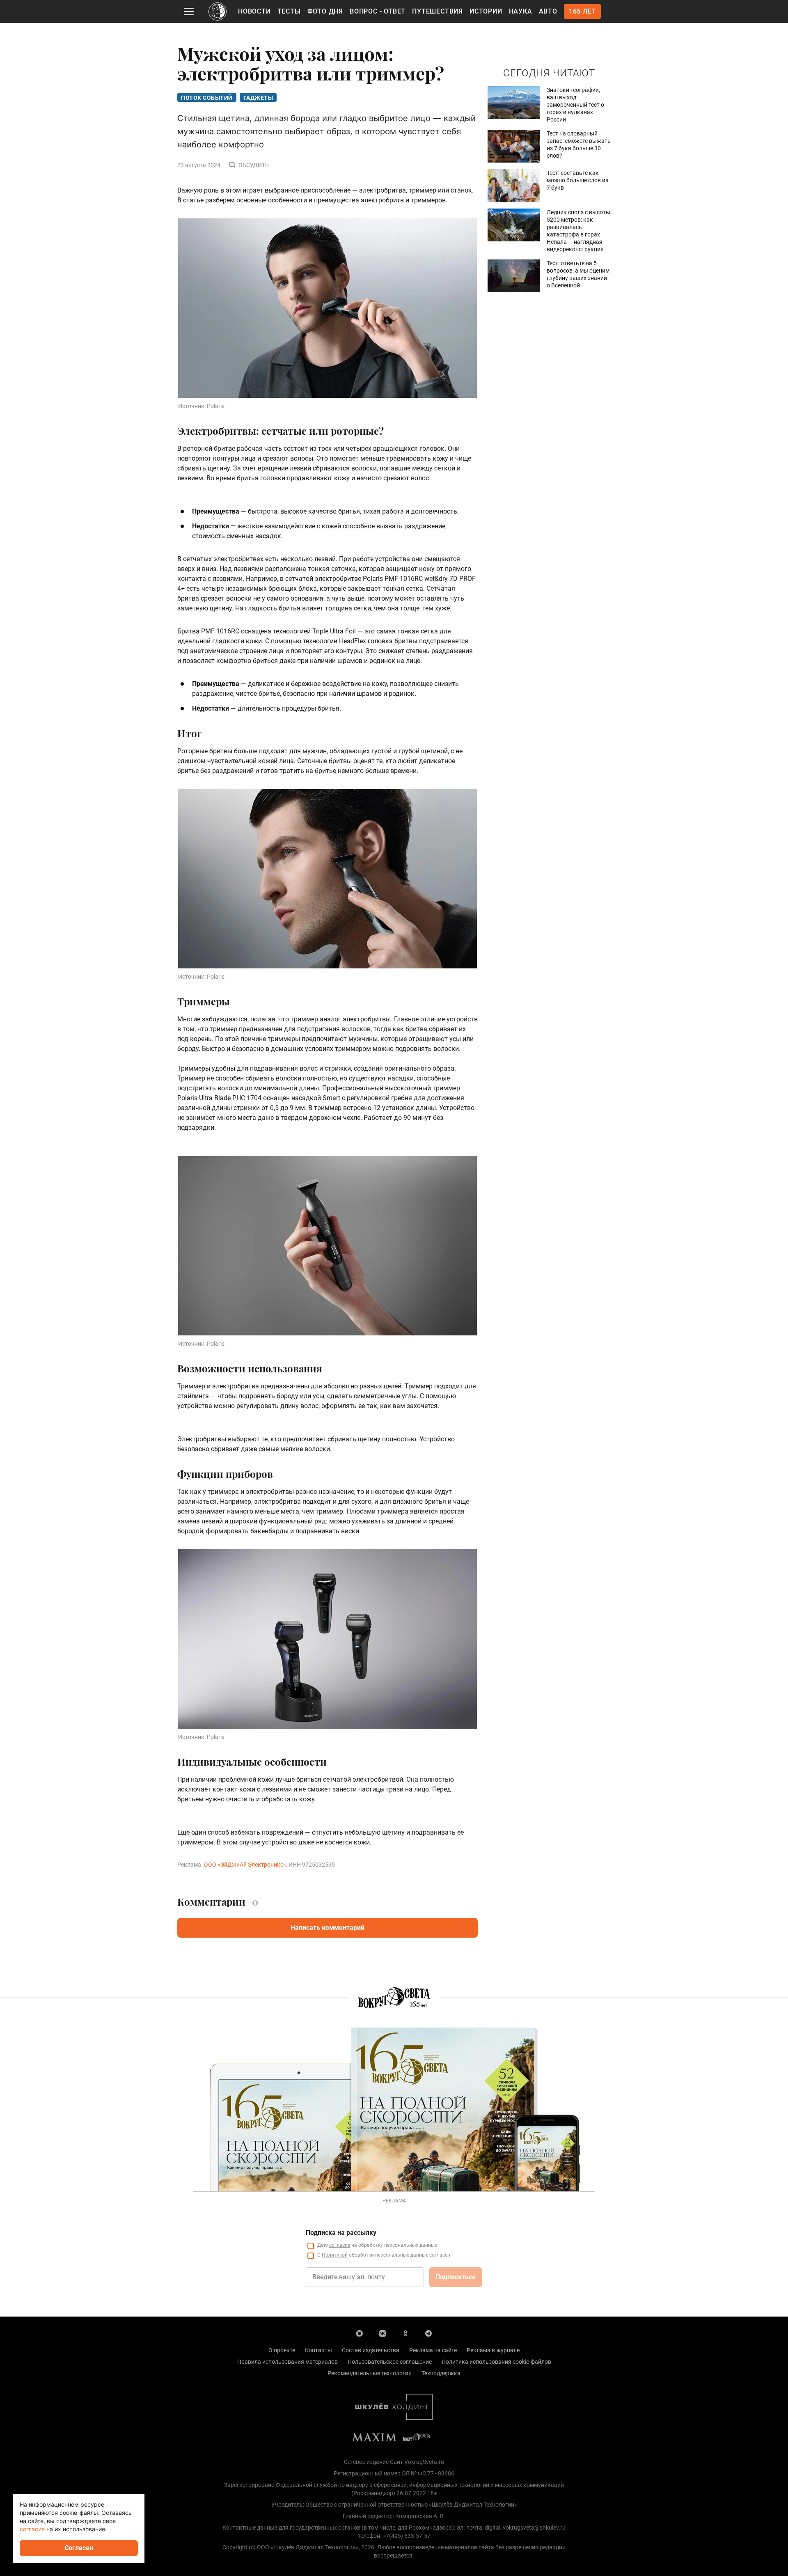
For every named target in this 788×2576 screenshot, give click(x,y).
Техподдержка (441, 2373)
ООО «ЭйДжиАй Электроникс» (245, 1865)
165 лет (583, 11)
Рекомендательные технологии (370, 2373)
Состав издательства (371, 2350)
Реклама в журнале (493, 2350)
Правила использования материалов (287, 2362)
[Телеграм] (428, 2333)
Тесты (289, 11)
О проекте (282, 2350)
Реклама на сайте (433, 2350)
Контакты (318, 2350)
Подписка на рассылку (341, 2233)
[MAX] (360, 2333)
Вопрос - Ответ (378, 11)
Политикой (335, 2255)
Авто (548, 11)
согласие (340, 2245)
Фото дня (325, 11)
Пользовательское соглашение (390, 2362)
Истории (486, 11)
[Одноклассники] (405, 2333)
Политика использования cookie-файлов (496, 2362)
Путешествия (438, 11)
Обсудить (254, 165)
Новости (254, 11)
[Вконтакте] (383, 2333)
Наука (521, 11)
